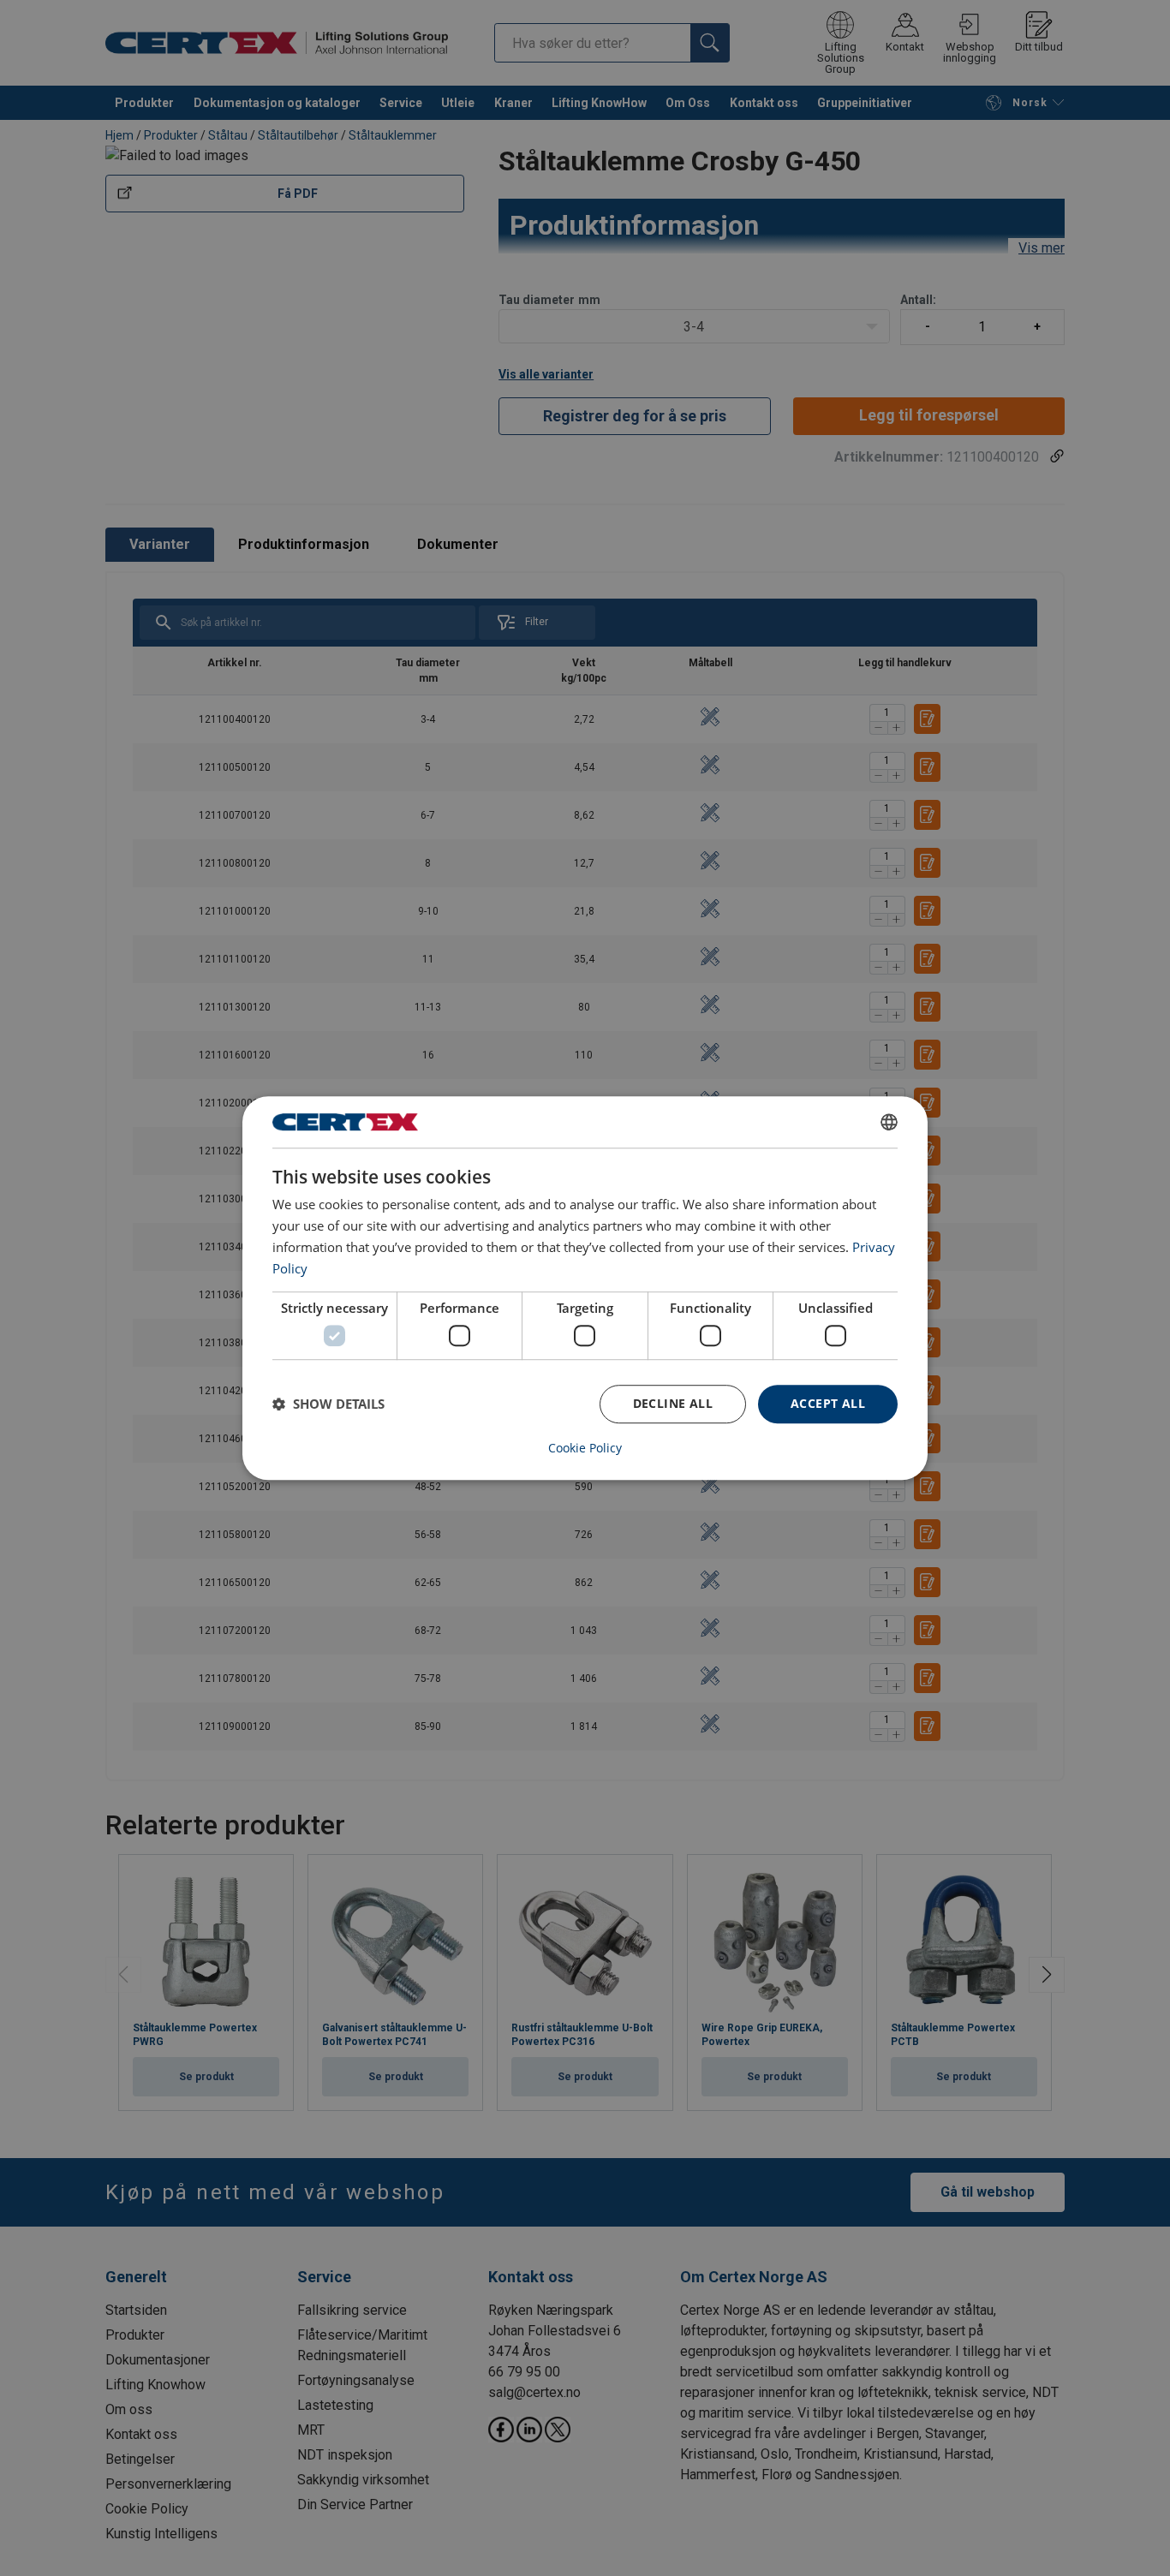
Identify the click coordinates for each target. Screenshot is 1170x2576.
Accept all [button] (828, 1403)
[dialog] (585, 1288)
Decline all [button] (673, 1403)
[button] (328, 1404)
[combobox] (889, 1122)
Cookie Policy (585, 1448)
